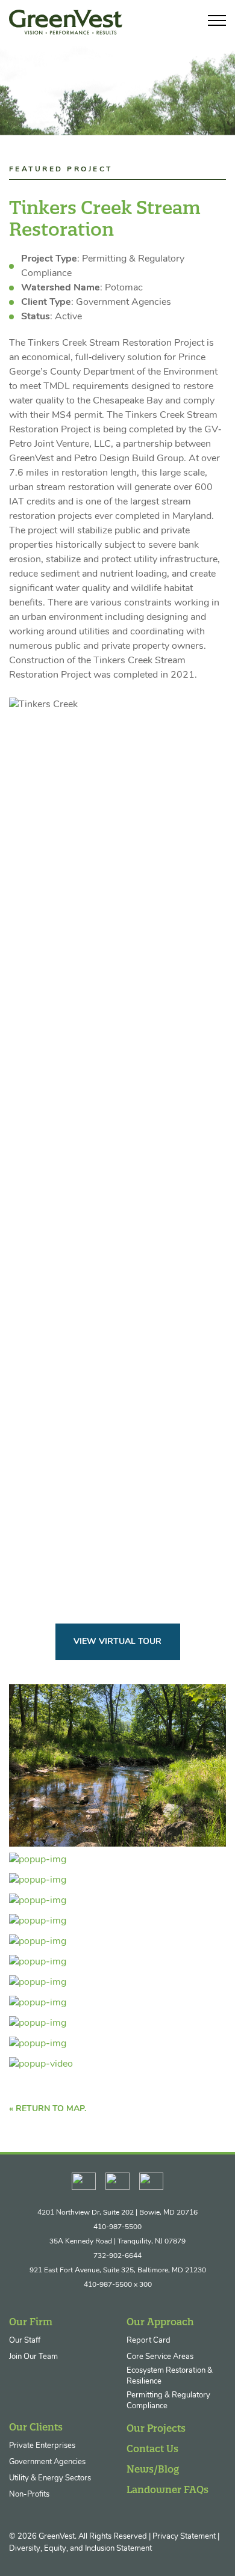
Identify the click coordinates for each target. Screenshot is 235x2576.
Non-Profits (29, 2495)
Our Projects (156, 2428)
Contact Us (152, 2449)
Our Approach (160, 2322)
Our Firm (31, 2322)
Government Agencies (47, 2462)
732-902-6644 (117, 2256)
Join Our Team (33, 2357)
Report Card (149, 2341)
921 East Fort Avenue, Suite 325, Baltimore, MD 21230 (118, 2271)
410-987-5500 (117, 2227)
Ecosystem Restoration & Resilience (170, 2376)
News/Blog (153, 2469)
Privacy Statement (184, 2537)
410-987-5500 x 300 (118, 2285)
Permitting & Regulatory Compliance (168, 2401)
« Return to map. (48, 2109)
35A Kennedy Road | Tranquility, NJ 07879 (117, 2242)
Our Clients (36, 2427)
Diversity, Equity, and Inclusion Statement (80, 2549)
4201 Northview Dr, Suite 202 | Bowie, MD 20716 (117, 2213)
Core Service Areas (160, 2357)
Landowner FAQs (168, 2489)
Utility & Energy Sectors (50, 2478)
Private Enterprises (42, 2446)
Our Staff (25, 2341)
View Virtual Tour (117, 1642)
